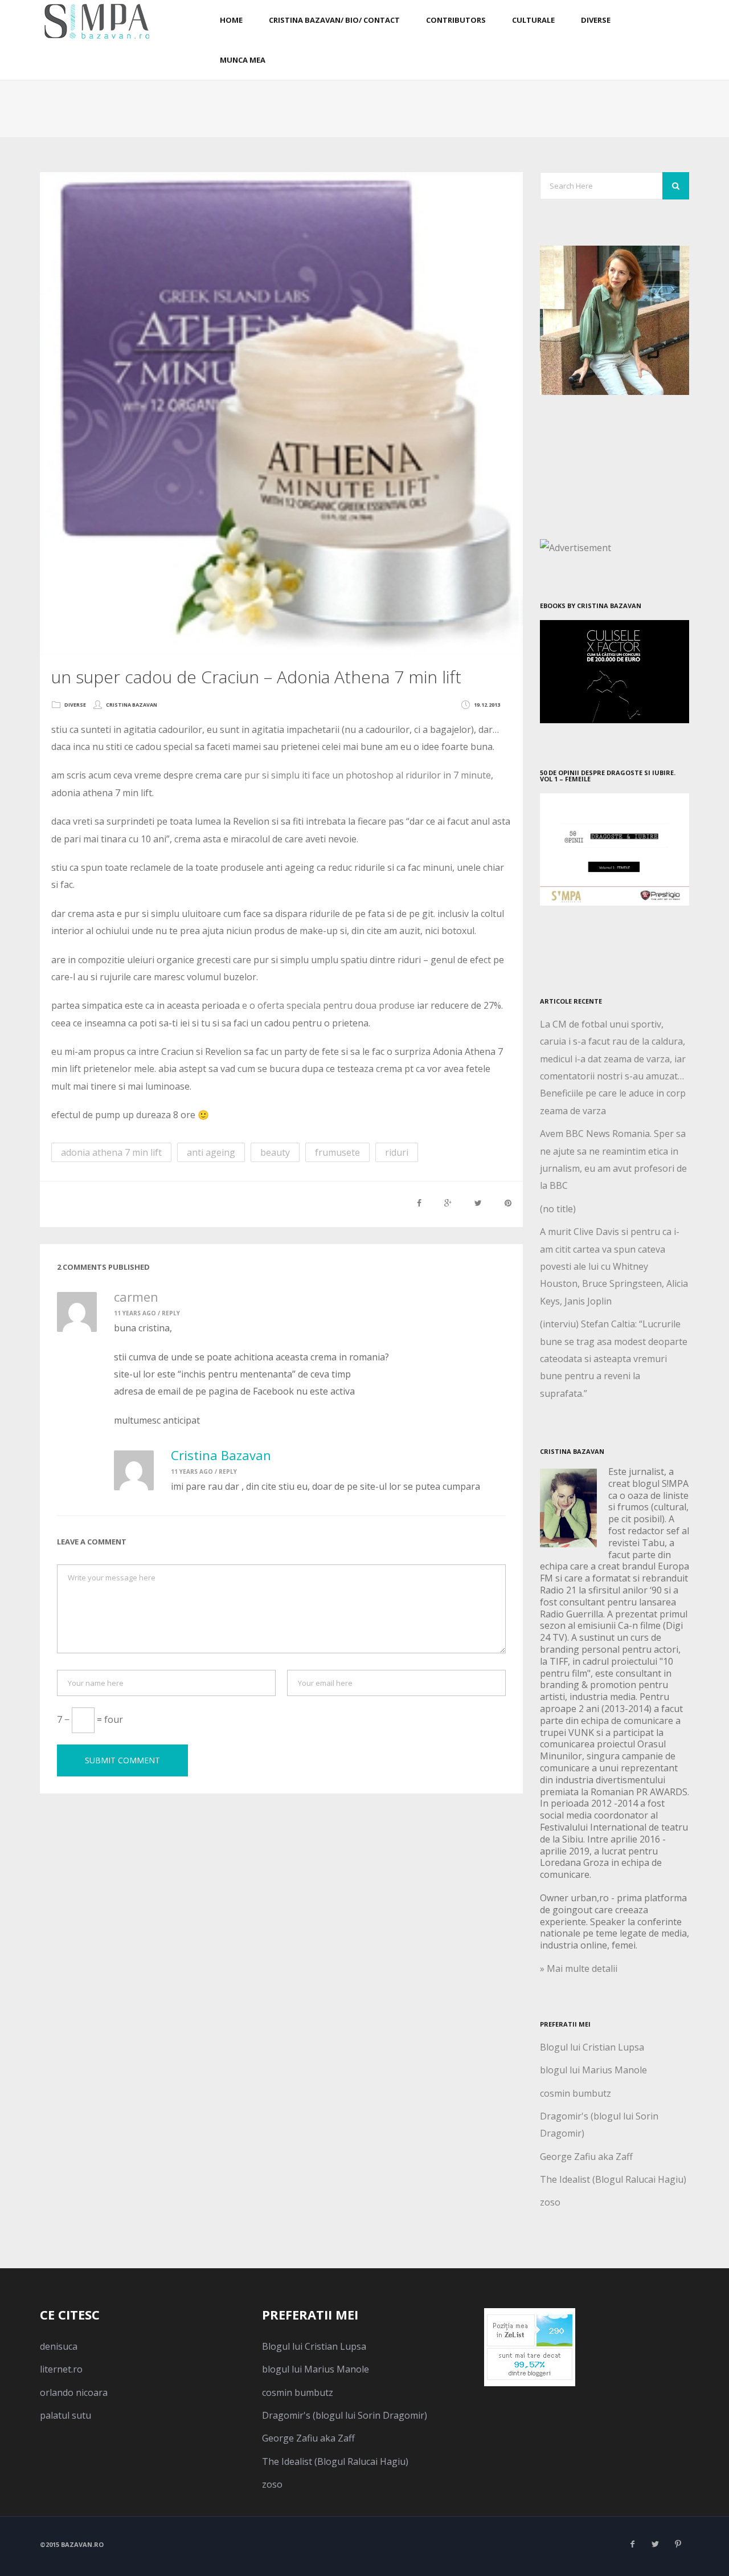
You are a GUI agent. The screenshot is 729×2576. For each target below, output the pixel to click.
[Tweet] (478, 1203)
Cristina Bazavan (132, 705)
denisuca (59, 2346)
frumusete (337, 1152)
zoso (550, 2202)
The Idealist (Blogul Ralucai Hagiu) (613, 2179)
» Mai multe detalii (579, 1968)
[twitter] (655, 2544)
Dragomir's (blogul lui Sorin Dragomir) (345, 2415)
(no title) (558, 1209)
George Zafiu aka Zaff (586, 2157)
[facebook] (632, 2544)
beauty (275, 1152)
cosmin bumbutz (576, 2093)
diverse (75, 705)
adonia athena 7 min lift (111, 1152)
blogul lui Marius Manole (593, 2070)
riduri (397, 1152)
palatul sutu (65, 2415)
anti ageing (211, 1152)
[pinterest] (678, 2544)
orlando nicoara (74, 2392)
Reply (171, 1313)
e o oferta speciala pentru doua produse (328, 1005)
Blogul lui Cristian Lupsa (592, 2047)
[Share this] (419, 1203)
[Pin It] (508, 1203)
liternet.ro (61, 2369)
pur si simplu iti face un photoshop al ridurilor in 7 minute (368, 775)
